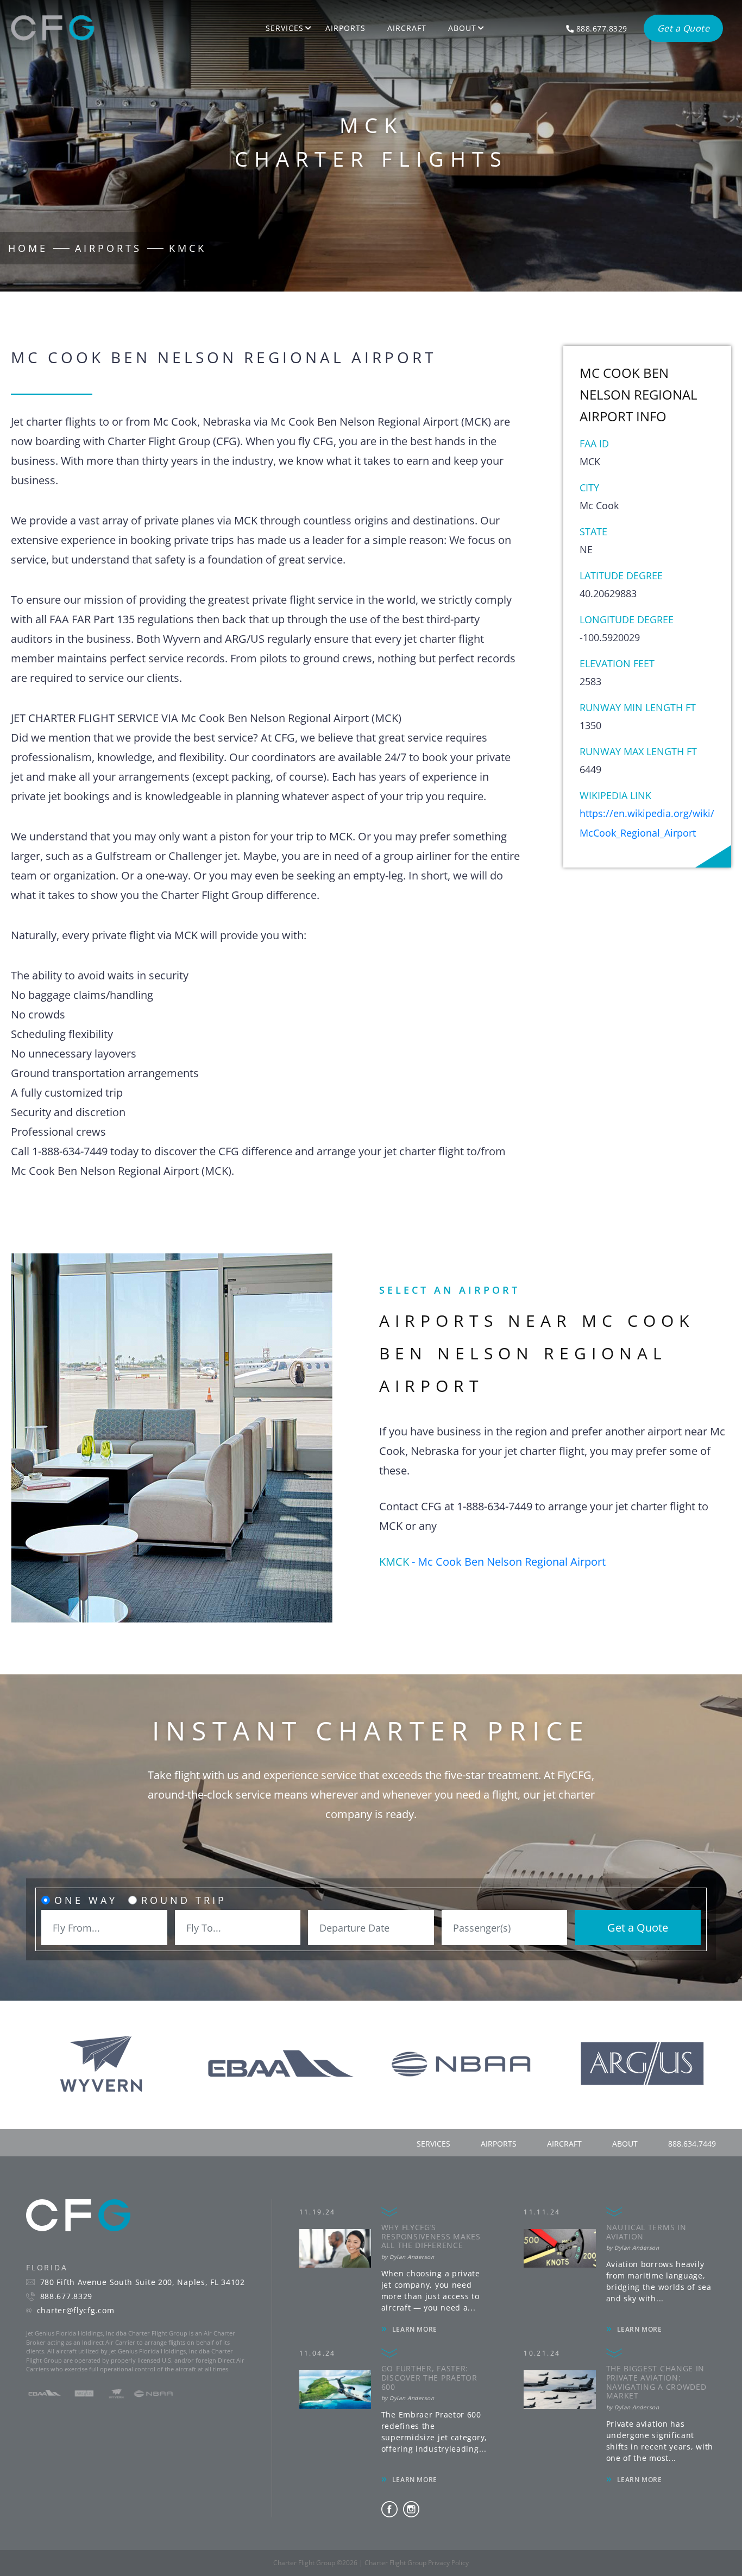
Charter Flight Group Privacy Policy (417, 2563)
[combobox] (104, 1928)
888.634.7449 (692, 2144)
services (433, 2144)
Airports (345, 28)
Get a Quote (638, 1928)
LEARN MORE (415, 2329)
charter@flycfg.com (76, 2311)
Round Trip (184, 1900)
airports (499, 2144)
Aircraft (407, 28)
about (625, 2144)
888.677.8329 (66, 2296)
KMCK (188, 248)
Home (28, 248)
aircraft (564, 2144)
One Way (86, 1900)
